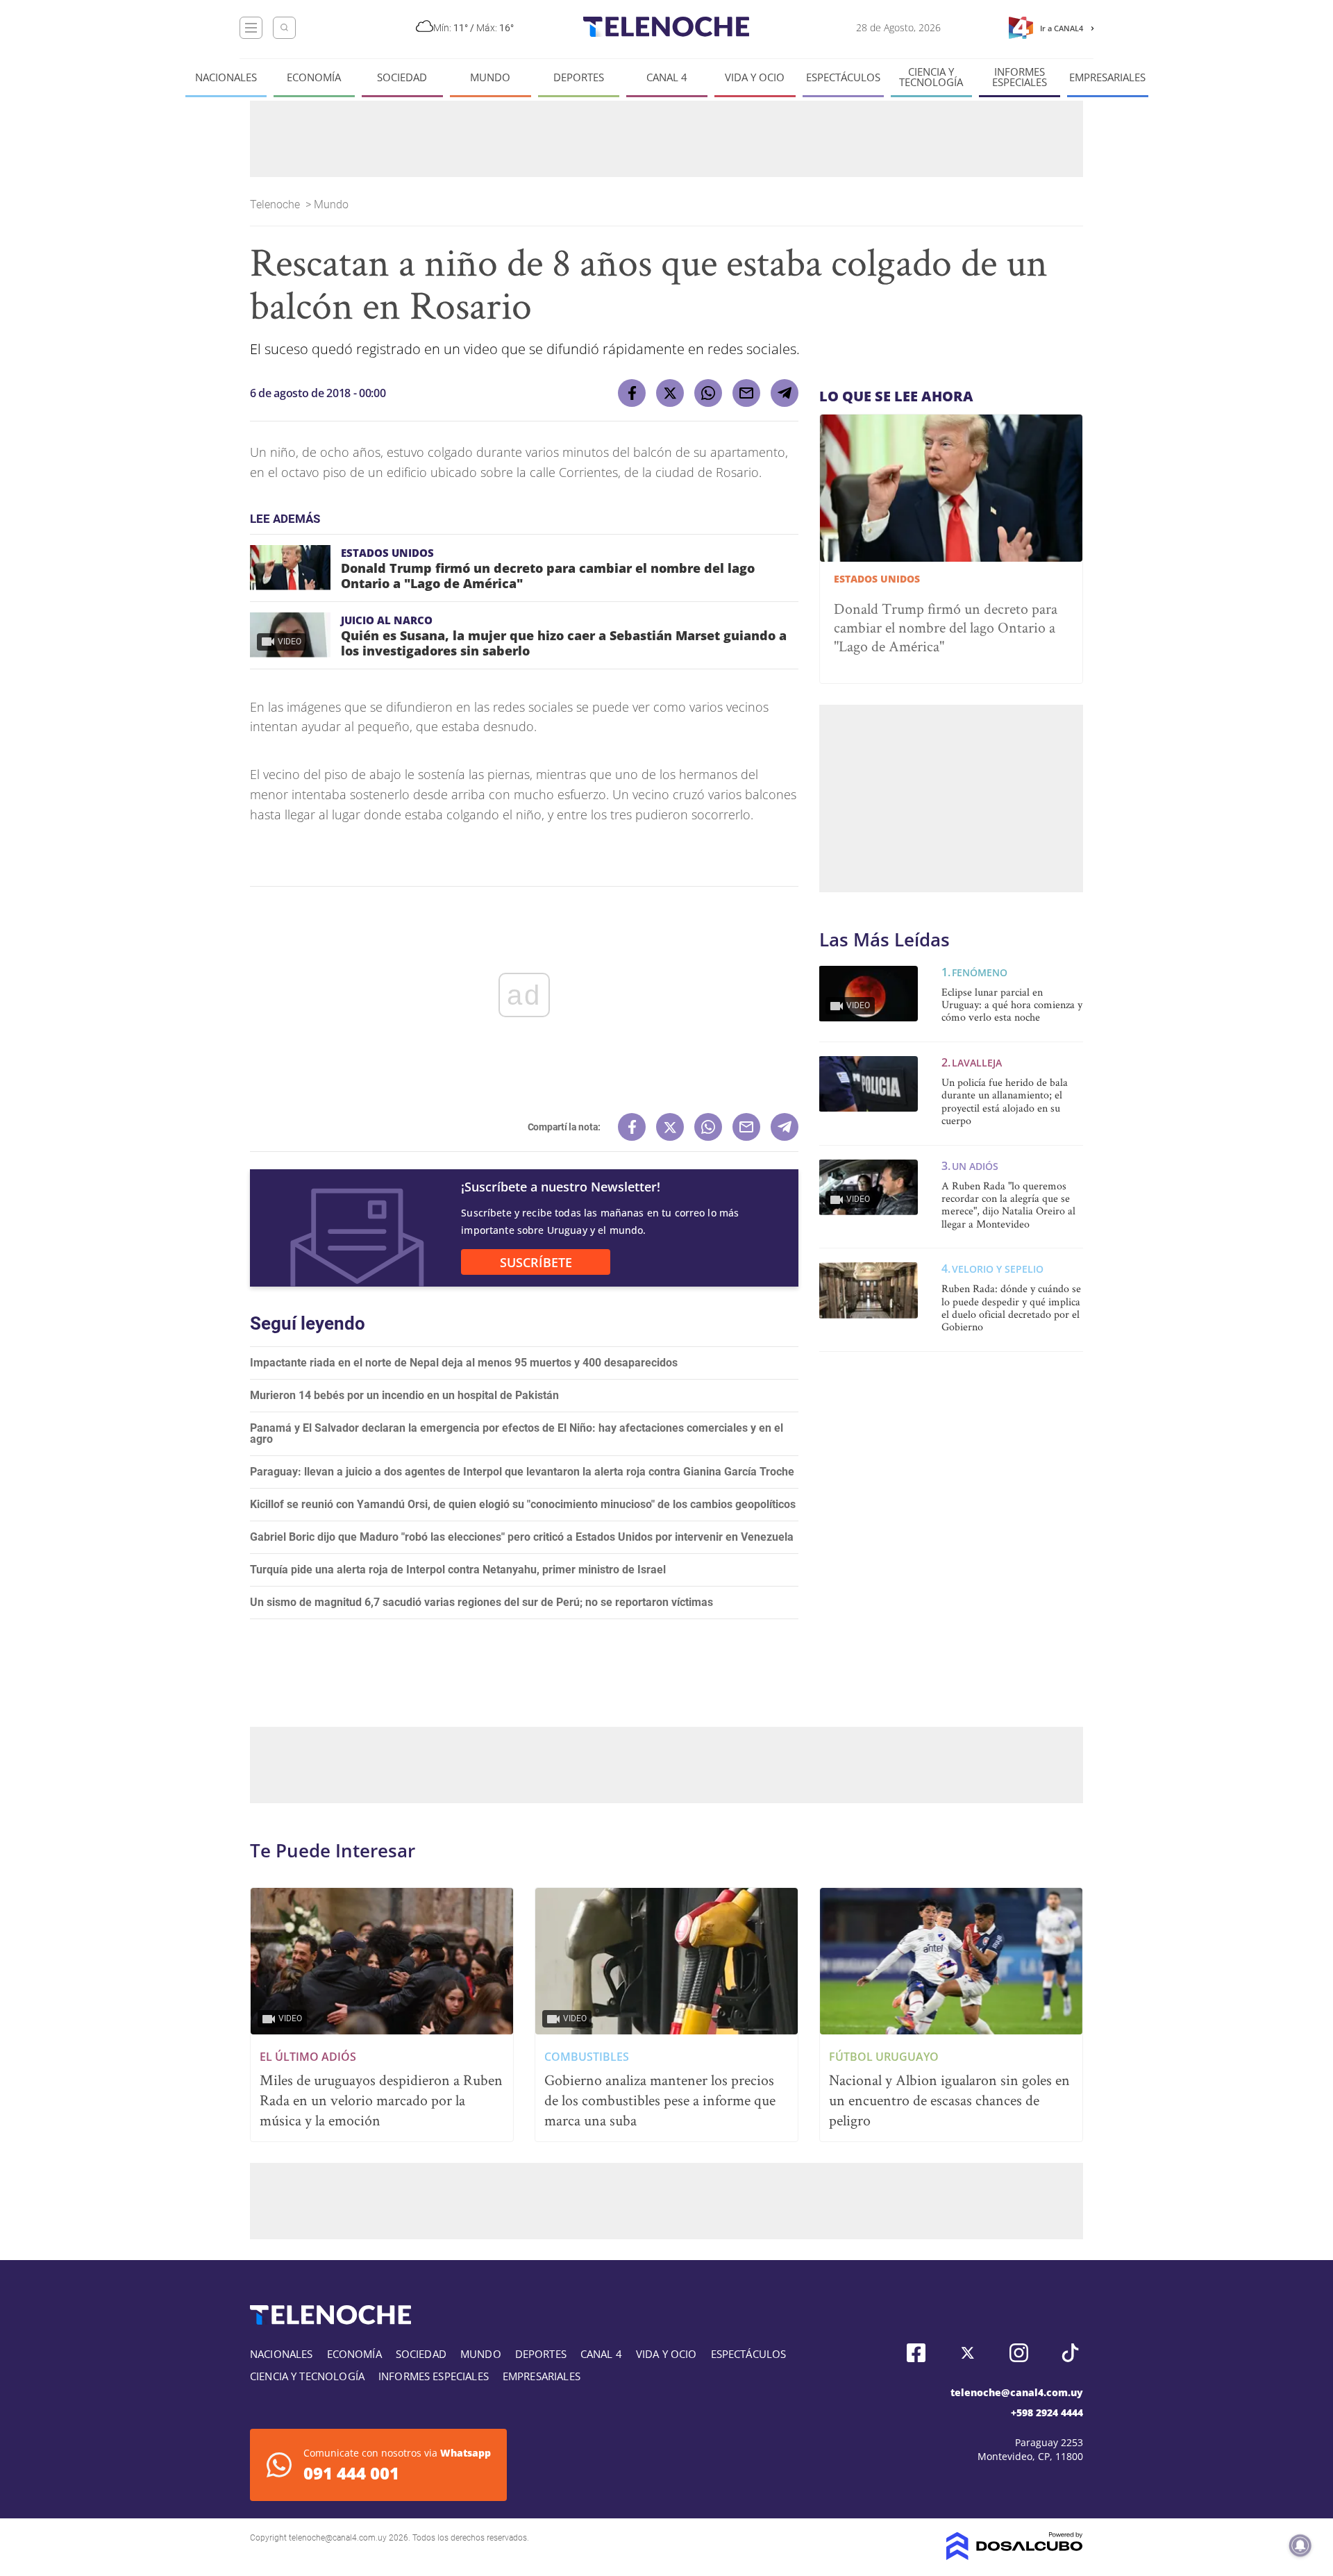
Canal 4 (667, 77)
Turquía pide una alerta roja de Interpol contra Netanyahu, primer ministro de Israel (458, 1570)
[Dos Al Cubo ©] (1015, 2556)
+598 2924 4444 (1047, 2412)
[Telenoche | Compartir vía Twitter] (670, 393)
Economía (314, 77)
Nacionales (226, 77)
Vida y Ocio (755, 77)
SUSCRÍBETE (536, 1262)
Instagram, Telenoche (1019, 2353)
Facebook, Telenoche (916, 2353)
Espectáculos (843, 77)
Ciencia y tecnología (931, 77)
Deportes (579, 77)
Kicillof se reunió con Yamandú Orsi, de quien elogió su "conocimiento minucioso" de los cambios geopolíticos (523, 1504)
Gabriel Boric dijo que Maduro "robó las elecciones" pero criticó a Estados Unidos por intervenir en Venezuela (522, 1537)
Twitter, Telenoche (967, 2353)
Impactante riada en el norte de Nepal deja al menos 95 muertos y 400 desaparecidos (464, 1363)
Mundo (490, 77)
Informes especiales (1020, 77)
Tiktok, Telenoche (1070, 2353)
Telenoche (276, 204)
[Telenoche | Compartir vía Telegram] (785, 393)
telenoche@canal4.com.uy (1017, 2392)
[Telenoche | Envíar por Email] (746, 393)
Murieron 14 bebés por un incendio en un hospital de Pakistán (404, 1395)
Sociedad (402, 77)
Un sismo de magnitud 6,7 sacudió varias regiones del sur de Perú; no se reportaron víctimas (481, 1602)
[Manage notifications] (1300, 2545)
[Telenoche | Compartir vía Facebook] (632, 393)
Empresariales (1107, 77)
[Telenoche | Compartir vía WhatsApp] (708, 393)
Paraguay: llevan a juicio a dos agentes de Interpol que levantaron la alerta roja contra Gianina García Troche (522, 1472)
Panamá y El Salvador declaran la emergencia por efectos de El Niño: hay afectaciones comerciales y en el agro (517, 1433)
